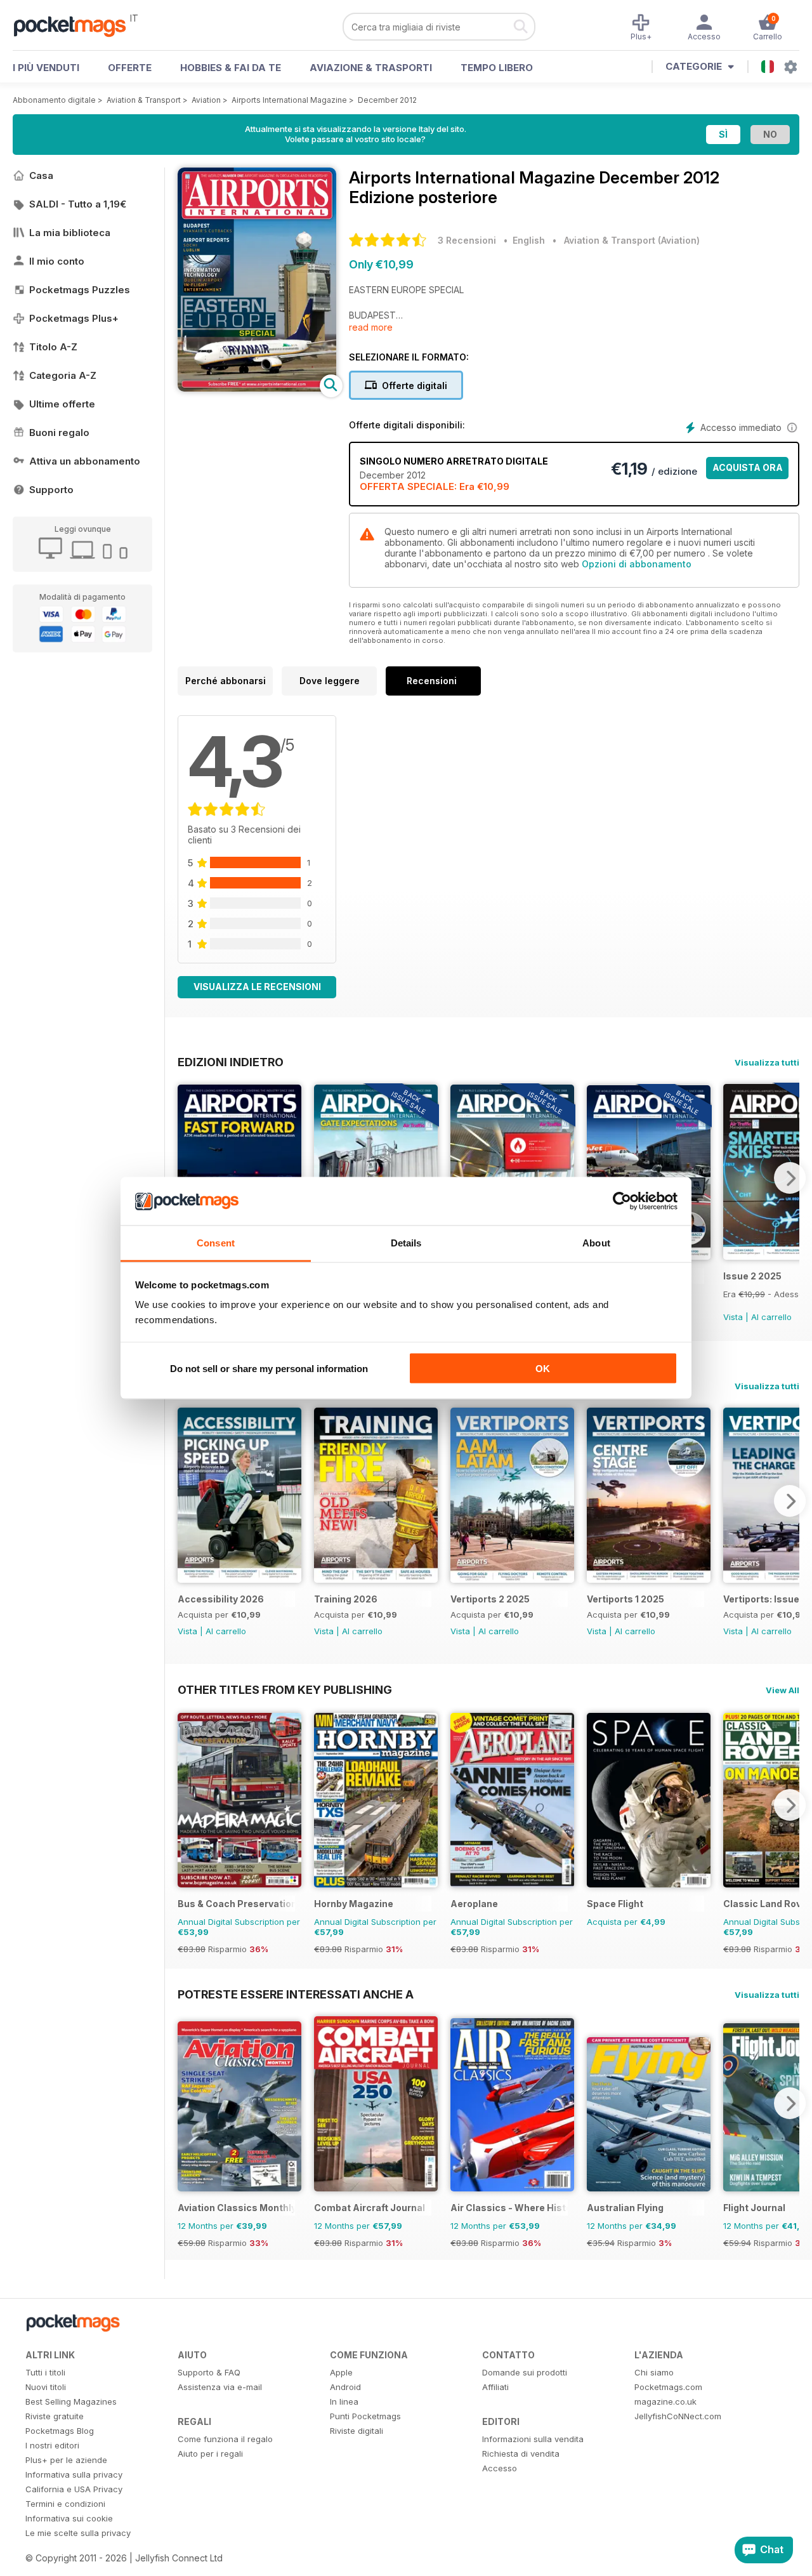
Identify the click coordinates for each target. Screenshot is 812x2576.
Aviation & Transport (144, 100)
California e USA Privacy (74, 2489)
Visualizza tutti (767, 1062)
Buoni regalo (59, 433)
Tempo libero (497, 68)
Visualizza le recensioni (257, 987)
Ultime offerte (62, 404)
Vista (733, 1317)
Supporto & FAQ (209, 2372)
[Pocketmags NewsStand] (76, 25)
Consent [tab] (216, 1243)
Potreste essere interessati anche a (296, 1994)
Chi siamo (654, 2372)
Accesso (500, 2468)
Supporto (51, 490)
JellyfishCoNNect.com (678, 2416)
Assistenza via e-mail (220, 2387)
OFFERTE (130, 68)
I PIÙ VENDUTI (46, 68)
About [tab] (596, 1243)
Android (345, 2387)
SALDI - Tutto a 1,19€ (78, 204)
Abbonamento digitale (54, 100)
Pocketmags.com (668, 2387)
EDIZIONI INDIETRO (231, 1062)
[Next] (790, 1178)
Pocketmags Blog (60, 2431)
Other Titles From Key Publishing (285, 1689)
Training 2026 (346, 1599)
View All (783, 1690)
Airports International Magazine (289, 100)
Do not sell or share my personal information (269, 1368)
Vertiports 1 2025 (625, 1599)
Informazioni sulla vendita (533, 2439)
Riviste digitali (357, 2431)
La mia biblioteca (70, 233)
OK (543, 1368)
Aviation (206, 100)
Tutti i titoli (45, 2372)
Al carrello (771, 1317)
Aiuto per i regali (210, 2454)
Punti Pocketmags (365, 2416)
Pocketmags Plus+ (74, 318)
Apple (341, 2372)
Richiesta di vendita (521, 2454)
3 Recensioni (467, 240)
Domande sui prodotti (525, 2372)
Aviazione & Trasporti (371, 68)
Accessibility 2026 (221, 1599)
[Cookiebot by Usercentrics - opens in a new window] (622, 1201)
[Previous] (187, 1501)
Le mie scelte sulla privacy (78, 2533)
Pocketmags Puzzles (80, 290)
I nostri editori (52, 2445)
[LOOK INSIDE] (257, 388)
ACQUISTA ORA (748, 467)
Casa (41, 175)
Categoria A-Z (63, 375)
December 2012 (387, 100)
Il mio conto (57, 261)
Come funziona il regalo (225, 2439)
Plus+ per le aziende (66, 2460)
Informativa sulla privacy (74, 2474)
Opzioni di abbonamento (637, 564)
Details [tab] (406, 1243)
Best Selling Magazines (71, 2401)
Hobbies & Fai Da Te (231, 68)
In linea (344, 2401)
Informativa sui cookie (69, 2518)
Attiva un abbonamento (85, 461)
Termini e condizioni (65, 2504)
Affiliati (495, 2387)
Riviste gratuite (55, 2416)
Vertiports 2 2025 (490, 1599)
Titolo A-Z (53, 347)
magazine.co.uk (665, 2401)
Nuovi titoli (46, 2387)
